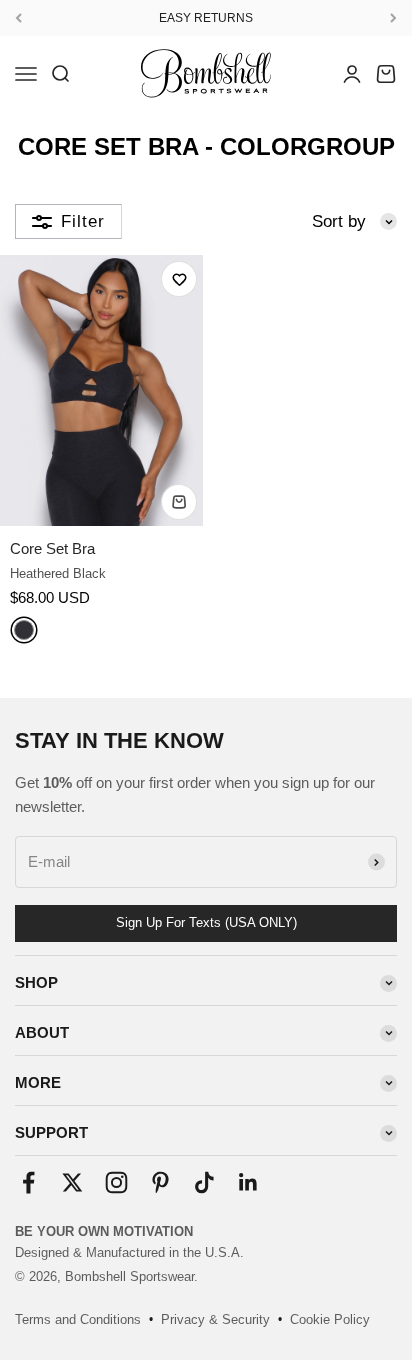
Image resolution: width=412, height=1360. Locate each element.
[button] (179, 279)
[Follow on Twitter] (72, 1182)
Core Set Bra (52, 548)
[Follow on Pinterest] (160, 1182)
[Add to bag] (179, 502)
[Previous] (18, 18)
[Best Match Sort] (354, 222)
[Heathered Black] (24, 630)
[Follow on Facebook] (28, 1182)
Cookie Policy (330, 1319)
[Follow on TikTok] (204, 1182)
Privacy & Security (215, 1319)
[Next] (393, 18)
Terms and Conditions (78, 1319)
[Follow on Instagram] (116, 1182)
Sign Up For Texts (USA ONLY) (206, 922)
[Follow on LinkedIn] (248, 1182)
